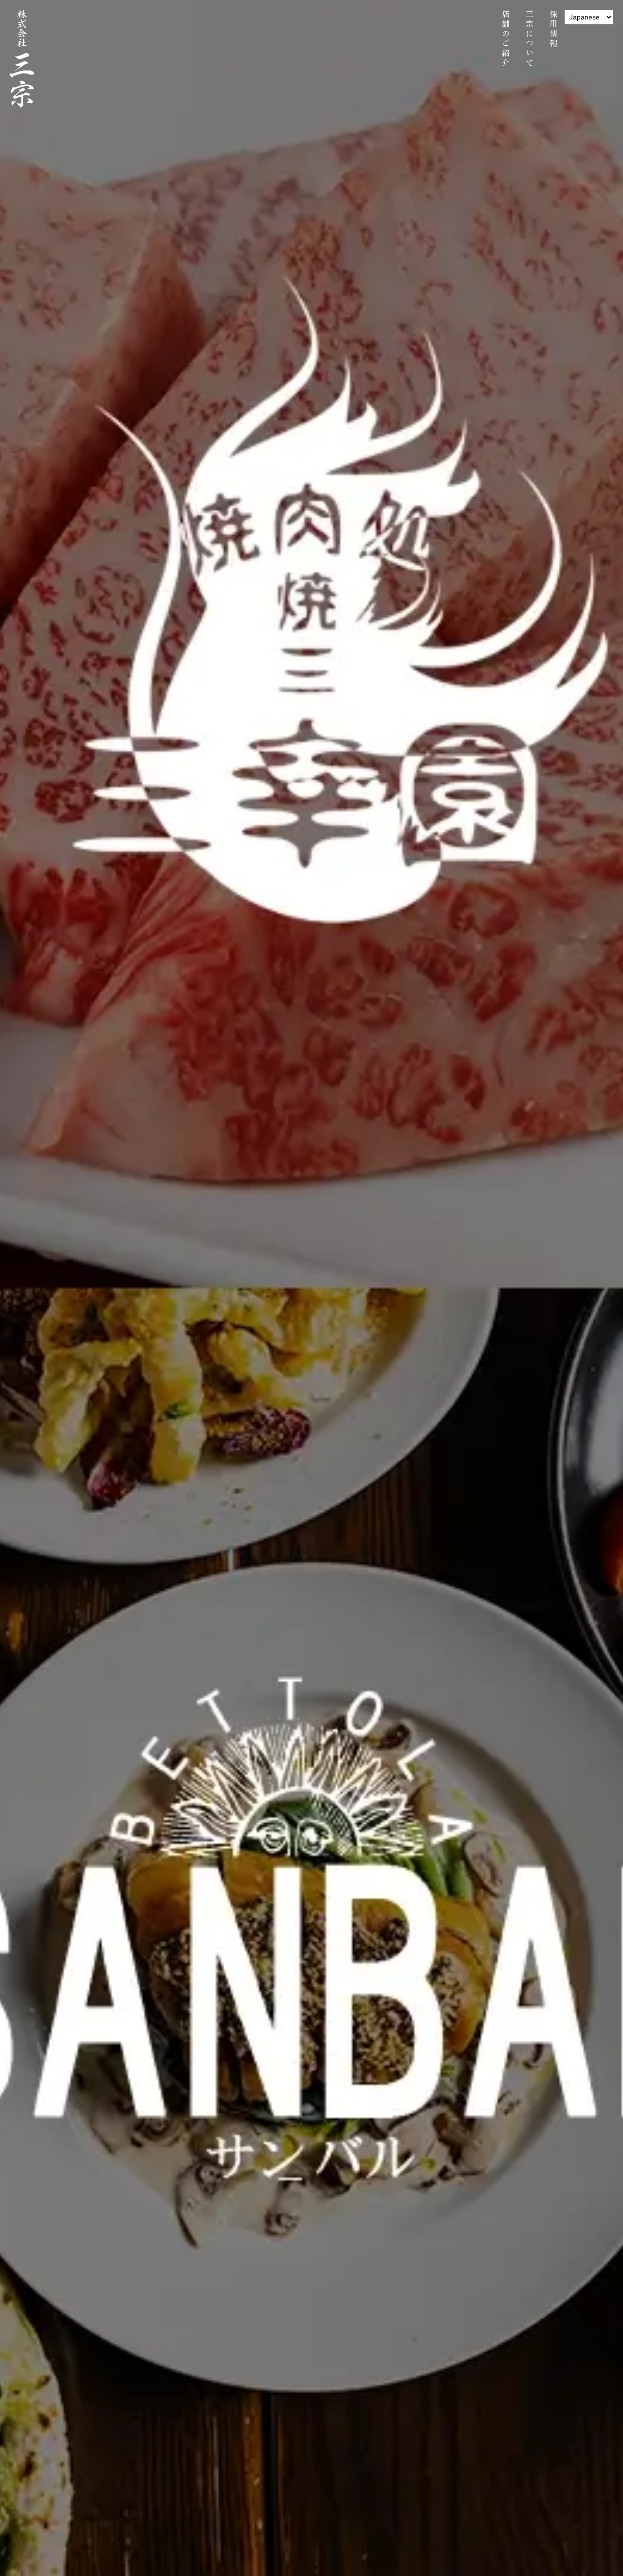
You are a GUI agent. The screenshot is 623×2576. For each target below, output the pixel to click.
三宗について (529, 39)
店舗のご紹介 (505, 39)
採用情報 (553, 29)
